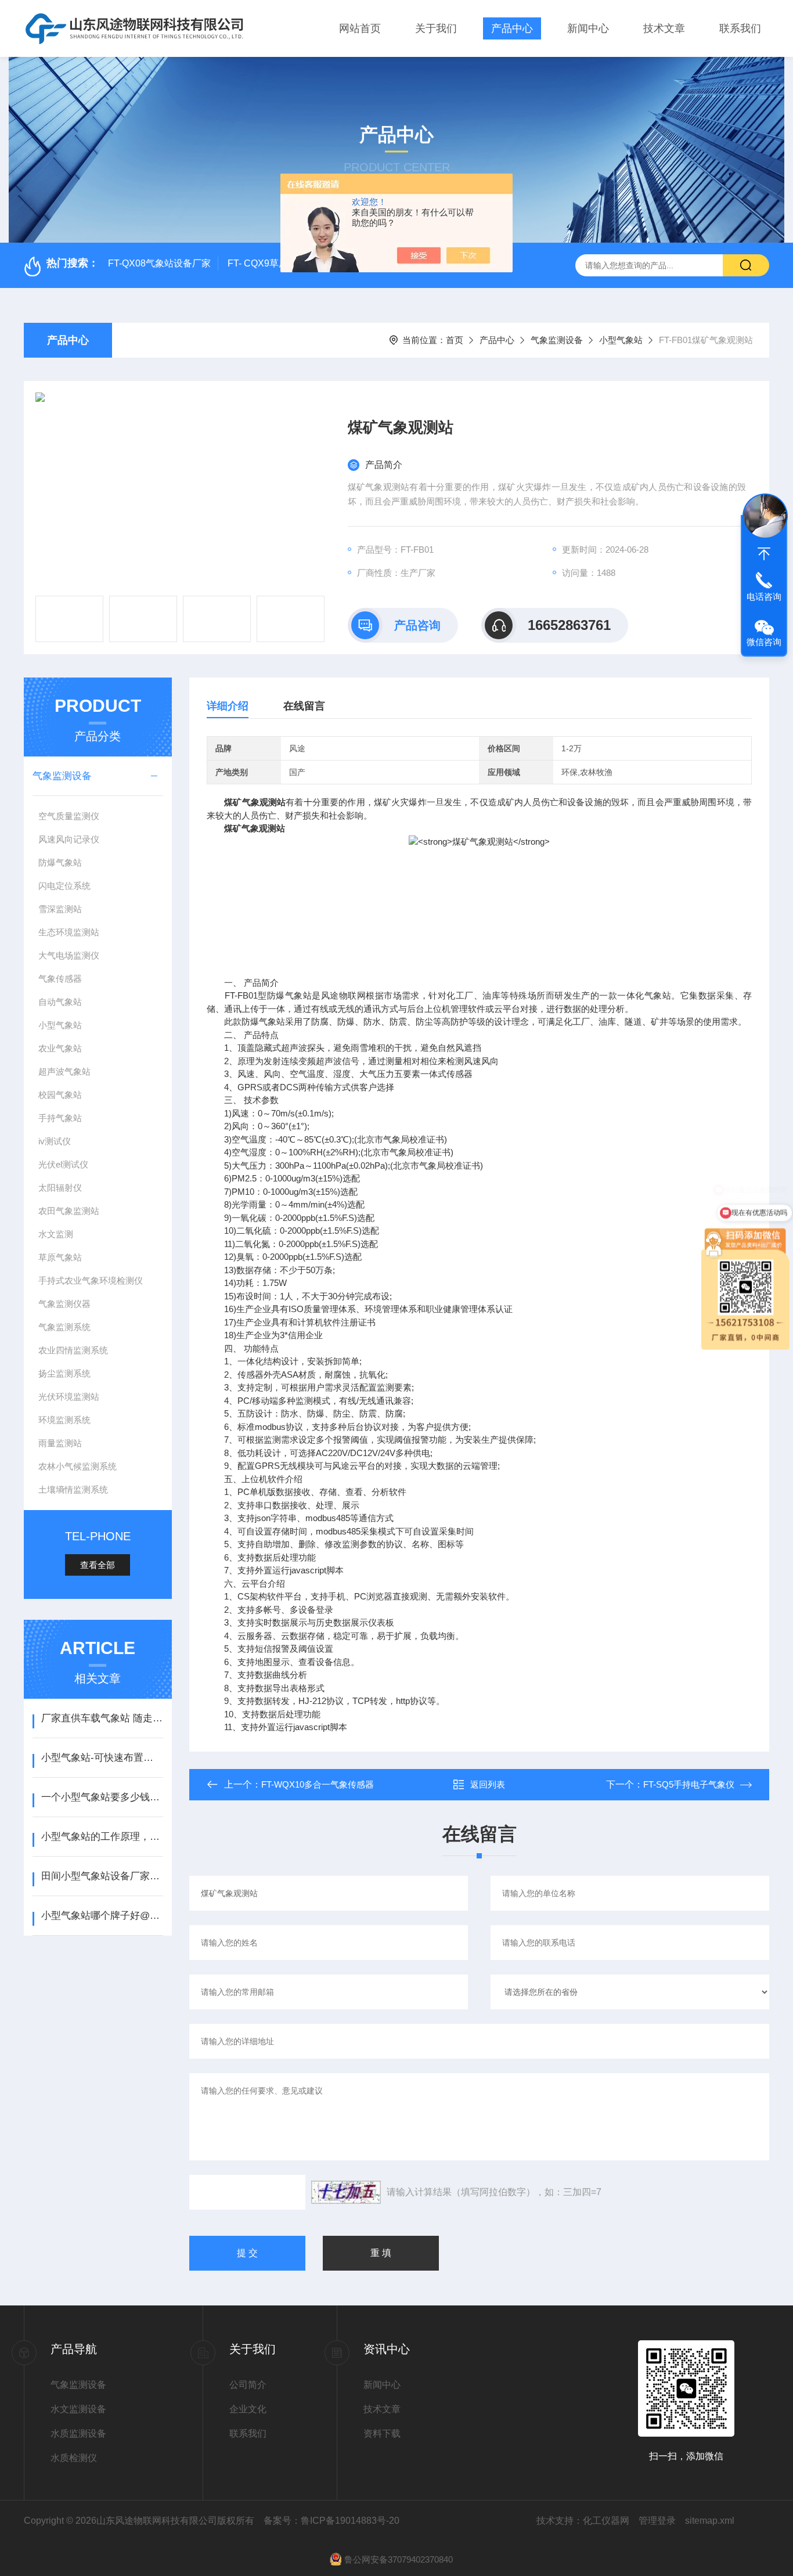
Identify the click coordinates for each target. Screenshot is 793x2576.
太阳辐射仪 (60, 1188)
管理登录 (657, 2521)
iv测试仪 (55, 1141)
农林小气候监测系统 (78, 1466)
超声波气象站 (64, 1071)
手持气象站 (60, 1118)
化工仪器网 (606, 2521)
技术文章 (664, 28)
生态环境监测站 (69, 932)
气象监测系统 (64, 1327)
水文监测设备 (78, 2409)
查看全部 (98, 1565)
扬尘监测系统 (64, 1373)
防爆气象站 (60, 862)
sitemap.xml (710, 2521)
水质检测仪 (74, 2458)
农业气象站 (60, 1048)
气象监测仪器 (64, 1304)
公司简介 (248, 2385)
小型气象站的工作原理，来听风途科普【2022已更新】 (102, 1837)
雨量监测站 (60, 1443)
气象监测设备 (557, 340)
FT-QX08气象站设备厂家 (159, 263)
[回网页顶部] (764, 554)
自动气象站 (60, 1002)
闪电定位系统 (64, 886)
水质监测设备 (78, 2433)
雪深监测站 (60, 909)
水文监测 (56, 1234)
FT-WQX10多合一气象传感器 (318, 1784)
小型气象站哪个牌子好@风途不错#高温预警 (102, 1916)
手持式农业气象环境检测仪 (91, 1280)
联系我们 (740, 28)
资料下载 (382, 2433)
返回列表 (488, 1784)
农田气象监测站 (69, 1211)
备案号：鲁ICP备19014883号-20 (331, 2521)
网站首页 (360, 28)
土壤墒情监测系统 (73, 1489)
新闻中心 (588, 28)
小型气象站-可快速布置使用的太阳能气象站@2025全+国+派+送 (102, 1758)
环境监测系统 (64, 1420)
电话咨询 (764, 597)
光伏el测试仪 (63, 1164)
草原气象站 (60, 1257)
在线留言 (304, 706)
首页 (455, 340)
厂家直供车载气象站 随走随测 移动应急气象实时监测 (102, 1718)
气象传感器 (60, 979)
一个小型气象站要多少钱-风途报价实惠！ (102, 1797)
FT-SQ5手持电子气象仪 (689, 1784)
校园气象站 (60, 1095)
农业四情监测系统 (73, 1350)
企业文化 (248, 2409)
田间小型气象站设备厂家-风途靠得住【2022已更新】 (102, 1876)
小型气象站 (621, 340)
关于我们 (436, 28)
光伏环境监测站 (69, 1397)
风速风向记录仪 (69, 839)
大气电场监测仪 (69, 955)
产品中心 (512, 28)
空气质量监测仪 (69, 816)
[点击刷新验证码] (346, 2192)
